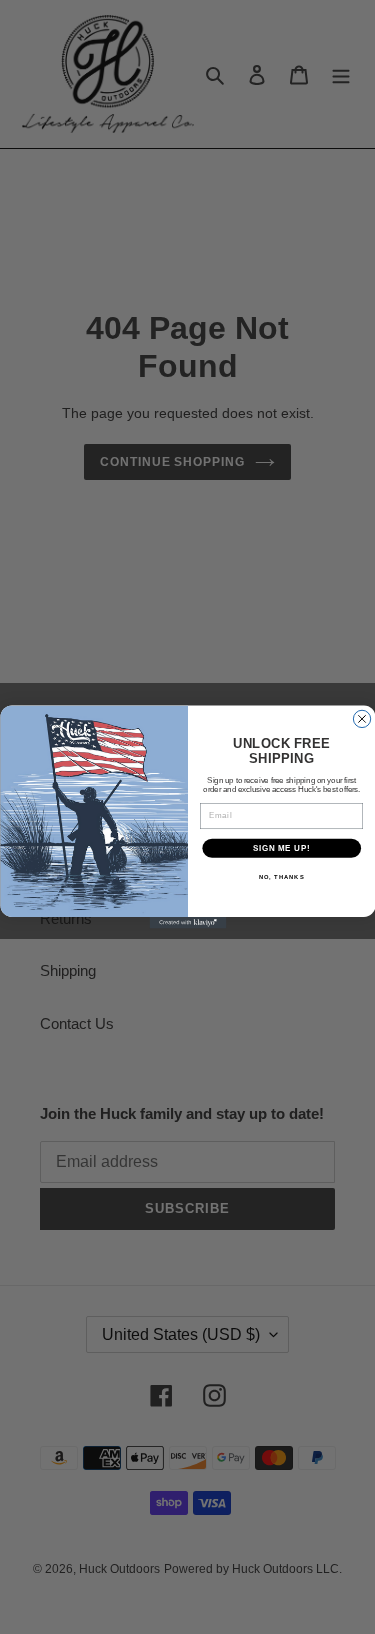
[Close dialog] (361, 718)
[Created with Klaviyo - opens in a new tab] (187, 923)
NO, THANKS (281, 877)
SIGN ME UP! (281, 848)
